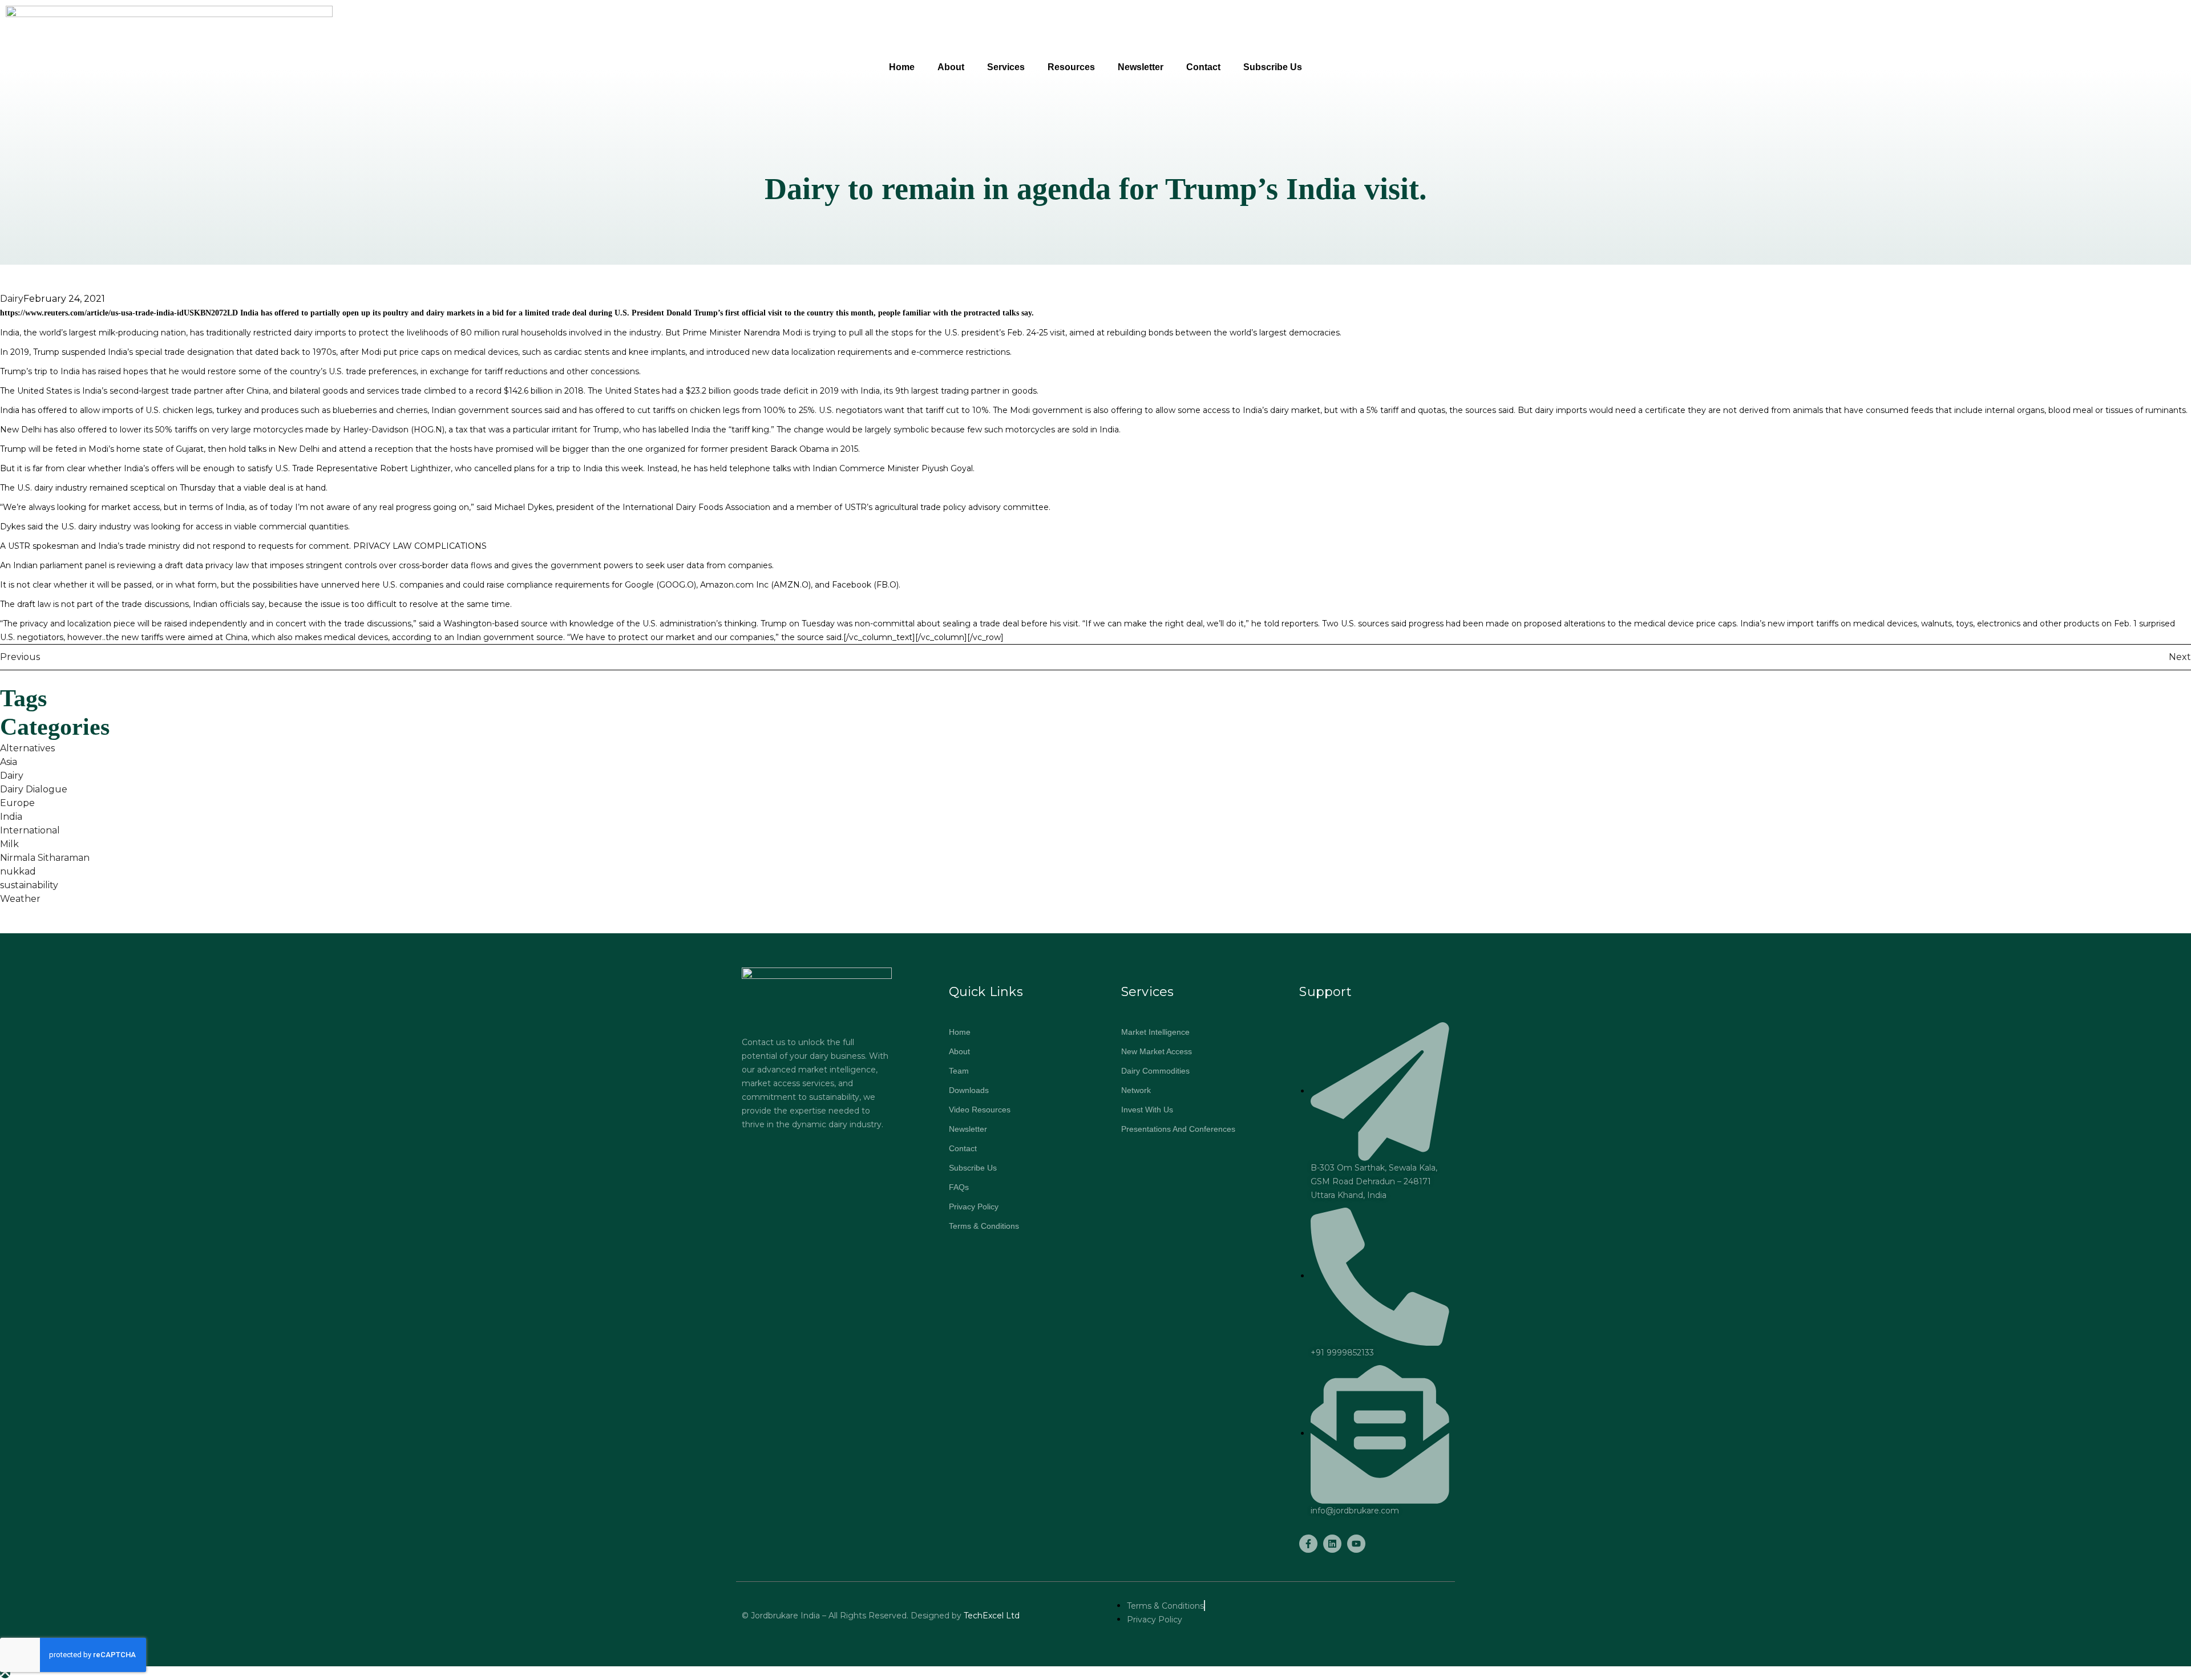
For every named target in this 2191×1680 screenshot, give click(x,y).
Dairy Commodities (1155, 1071)
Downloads (969, 1090)
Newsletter (1141, 67)
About (951, 67)
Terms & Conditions (984, 1226)
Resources (1071, 67)
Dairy (12, 299)
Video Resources (980, 1110)
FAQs (959, 1187)
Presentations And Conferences (1178, 1129)
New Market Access (1157, 1051)
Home (902, 67)
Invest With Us (1147, 1110)
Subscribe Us (1273, 67)
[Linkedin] (1332, 1544)
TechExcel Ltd (991, 1616)
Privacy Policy (974, 1207)
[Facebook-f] (1308, 1544)
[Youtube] (1356, 1544)
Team (959, 1071)
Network (1136, 1090)
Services (1006, 67)
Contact (1203, 67)
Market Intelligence (1155, 1032)
